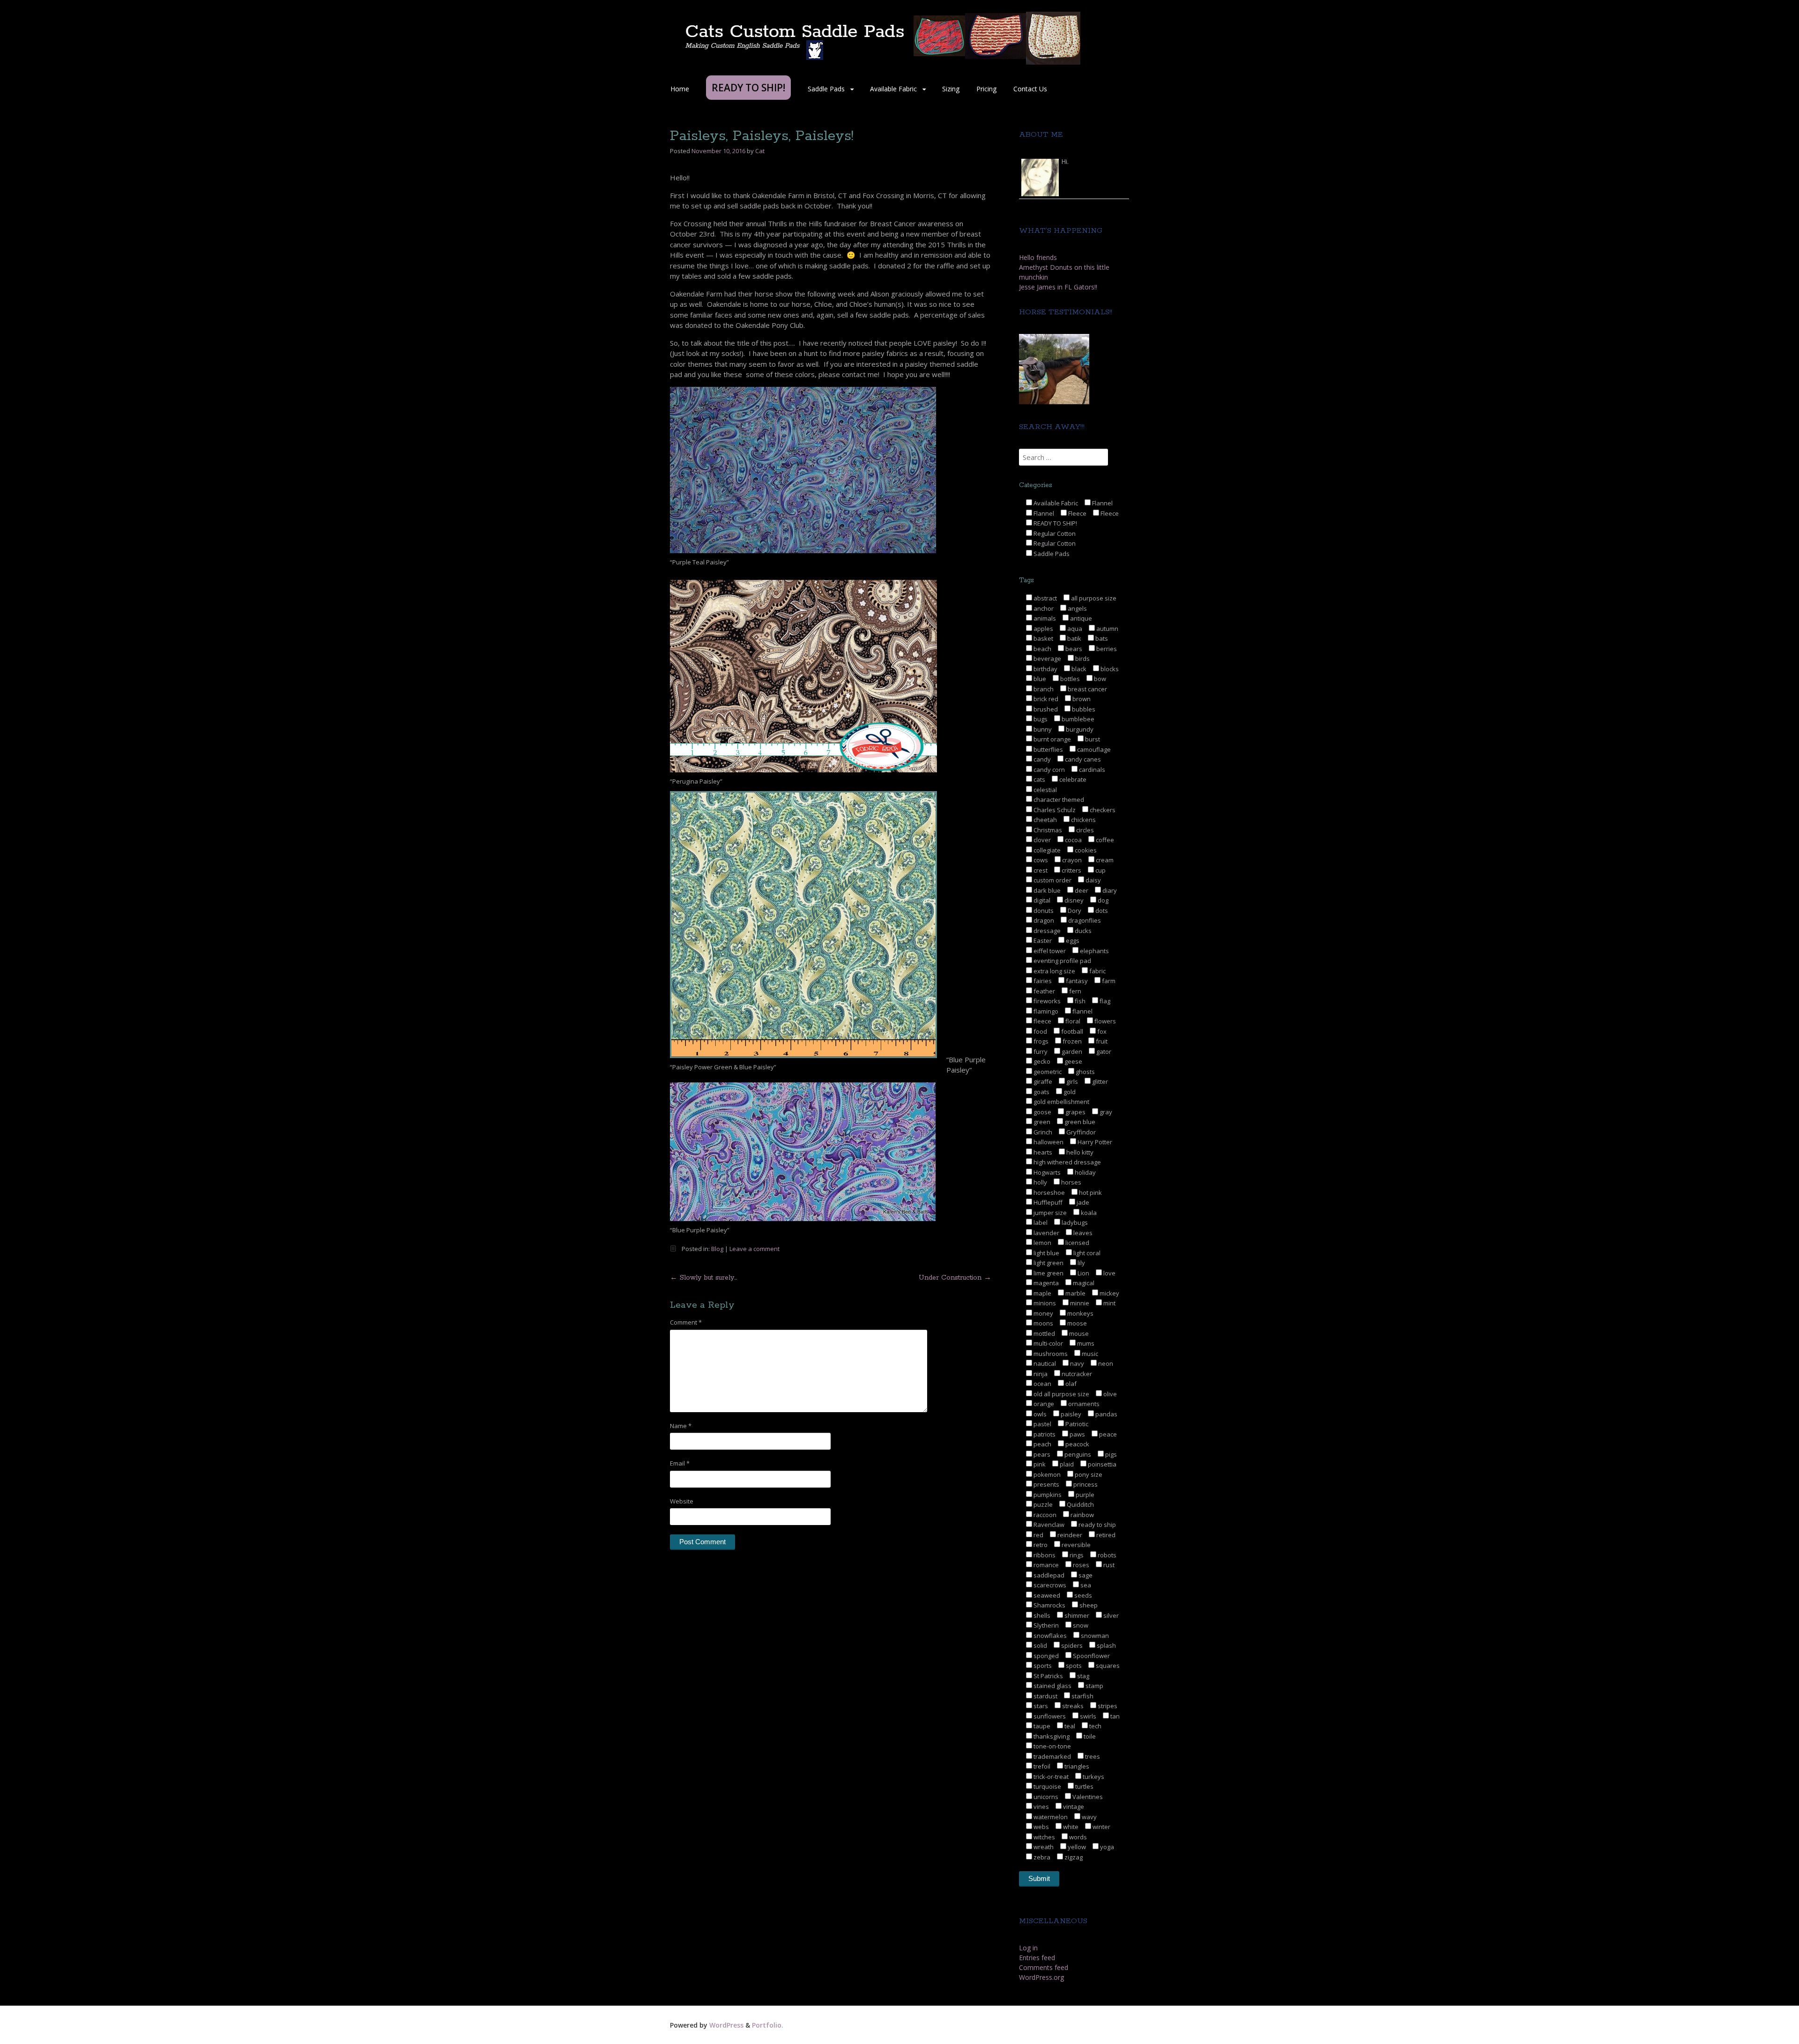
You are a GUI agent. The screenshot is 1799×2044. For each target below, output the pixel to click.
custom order (1052, 880)
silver (1110, 1615)
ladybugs (1074, 1222)
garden (1071, 1052)
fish (1079, 1001)
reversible (1075, 1545)
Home (680, 89)
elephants (1094, 951)
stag (1082, 1676)
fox (1101, 1031)
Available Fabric (893, 89)
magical (1083, 1283)
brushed (1045, 709)
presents (1046, 1484)
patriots (1044, 1434)
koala (1088, 1213)
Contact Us (1030, 89)
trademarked (1052, 1756)
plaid (1066, 1464)
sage (1085, 1575)
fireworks (1046, 1001)
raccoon (1044, 1515)
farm (1108, 981)
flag (1104, 1001)
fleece (1042, 1021)
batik (1074, 638)
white (1070, 1827)
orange (1043, 1404)
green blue (1079, 1122)
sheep (1088, 1605)
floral (1072, 1021)
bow (1099, 679)
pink (1039, 1464)
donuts (1043, 911)
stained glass (1052, 1686)
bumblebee (1077, 719)
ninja (1040, 1374)
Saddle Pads (826, 89)
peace (1107, 1434)
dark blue (1046, 890)
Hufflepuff (1047, 1202)
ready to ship (1096, 1525)
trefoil (1041, 1766)
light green (1048, 1263)
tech (1095, 1726)
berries (1106, 649)
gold (1069, 1092)
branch (1043, 689)
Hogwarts (1046, 1172)
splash (1106, 1645)
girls (1071, 1081)
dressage (1046, 931)
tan (1114, 1716)
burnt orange (1052, 739)
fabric (1097, 971)
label (1040, 1222)
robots (1106, 1555)
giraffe (1042, 1081)
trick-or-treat (1050, 1777)
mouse (1078, 1333)
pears (1041, 1454)
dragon (1043, 920)
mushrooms (1050, 1354)
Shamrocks (1049, 1605)
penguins (1077, 1454)
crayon (1071, 860)
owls (1039, 1414)
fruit (1101, 1041)
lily (1081, 1263)
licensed (1077, 1243)
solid (1040, 1645)
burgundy (1079, 729)
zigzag (1073, 1857)
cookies (1085, 850)
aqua (1074, 629)
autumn (1107, 629)
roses (1080, 1565)
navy (1076, 1363)
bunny (1042, 729)
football (1071, 1031)
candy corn (1048, 770)
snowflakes (1049, 1636)
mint (1109, 1303)
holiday (1085, 1172)
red (1038, 1535)
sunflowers (1049, 1716)
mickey (1109, 1293)
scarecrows (1049, 1585)
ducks (1082, 931)
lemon (1042, 1243)
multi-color (1048, 1343)
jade (1082, 1202)
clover (1041, 840)
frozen (1071, 1041)
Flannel (1102, 503)
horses (1070, 1182)
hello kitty (1079, 1152)
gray (1105, 1112)
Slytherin (1045, 1625)
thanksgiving (1051, 1736)
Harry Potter (1094, 1142)
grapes (1075, 1112)
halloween (1048, 1142)
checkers (1102, 810)
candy (1041, 759)
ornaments (1083, 1404)
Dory (1074, 911)
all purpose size (1093, 598)
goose (1042, 1112)
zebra (1041, 1857)
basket (1043, 638)
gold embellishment (1061, 1102)
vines (1041, 1807)
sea (1085, 1585)
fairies (1042, 981)
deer (1081, 890)
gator (1103, 1052)
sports (1042, 1666)
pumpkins (1047, 1495)
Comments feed (1044, 1967)
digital (1041, 900)
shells (1041, 1615)
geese (1073, 1061)
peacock (1077, 1444)
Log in (1028, 1948)
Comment (686, 1322)
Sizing (951, 89)
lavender (1046, 1233)
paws (1077, 1434)
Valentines (1087, 1797)
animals (1044, 618)
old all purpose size (1061, 1394)
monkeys (1080, 1313)
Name (681, 1426)
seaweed (1046, 1595)
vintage (1073, 1807)
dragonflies (1084, 920)
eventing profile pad (1062, 961)
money (1043, 1313)
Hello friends (1038, 257)
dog (1102, 900)
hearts (1042, 1152)
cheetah (1044, 820)
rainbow (1082, 1515)
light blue (1046, 1253)
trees (1092, 1756)
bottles (1069, 679)
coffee (1104, 840)
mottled (1044, 1333)
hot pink (1090, 1192)
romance (1045, 1565)
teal (1069, 1726)
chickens (1083, 820)
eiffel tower (1049, 951)
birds (1082, 659)
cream (1104, 860)
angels (1077, 608)
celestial (1044, 790)
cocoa (1073, 840)
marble (1075, 1293)
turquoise (1047, 1786)
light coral (1086, 1253)
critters (1071, 870)
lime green (1048, 1273)
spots (1073, 1666)
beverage (1047, 659)
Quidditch (1080, 1504)
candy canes (1082, 759)
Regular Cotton (1054, 533)
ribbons (1044, 1555)
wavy (1089, 1817)
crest (1040, 870)
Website (682, 1501)
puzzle (1042, 1504)
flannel (1082, 1011)
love (1109, 1273)
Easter (1042, 941)
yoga (1106, 1847)
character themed (1058, 800)
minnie (1079, 1303)
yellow (1076, 1847)
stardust (1045, 1696)
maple (1042, 1293)
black (1078, 669)
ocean (1042, 1384)
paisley (1070, 1414)
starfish (1082, 1696)
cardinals (1091, 770)
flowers (1104, 1021)
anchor (1043, 608)
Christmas (1047, 830)
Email (680, 1463)
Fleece (1077, 513)
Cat (760, 151)
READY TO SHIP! (1055, 523)
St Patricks (1048, 1676)
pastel (1042, 1424)
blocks (1109, 669)
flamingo (1045, 1011)
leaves (1082, 1233)
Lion (1083, 1273)
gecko (1041, 1061)
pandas (1106, 1414)
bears (1073, 649)
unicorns (1045, 1797)
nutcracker (1076, 1374)
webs (1041, 1827)
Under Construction (955, 1278)
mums (1085, 1343)
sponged (1045, 1656)
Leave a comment (755, 1249)
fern (1074, 991)
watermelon (1050, 1817)
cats (1039, 779)
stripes (1107, 1706)
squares (1107, 1666)
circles (1084, 830)
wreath (1043, 1847)
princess (1085, 1484)
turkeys (1093, 1777)
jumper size (1049, 1213)
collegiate (1046, 850)
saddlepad (1048, 1575)
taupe (1041, 1726)
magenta (1045, 1283)
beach (1042, 649)
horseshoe (1048, 1192)
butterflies (1048, 749)
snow (1080, 1625)
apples (1043, 629)
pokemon (1046, 1474)
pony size (1088, 1474)
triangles (1076, 1766)
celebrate (1072, 779)
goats (1041, 1092)
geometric (1047, 1072)
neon (1105, 1363)
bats (1101, 638)
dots (1101, 911)
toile (1089, 1736)
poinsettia (1101, 1464)
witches (1044, 1837)
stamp (1094, 1686)
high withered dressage (1067, 1162)
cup (1100, 870)
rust (1108, 1565)
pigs (1110, 1454)
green (1041, 1122)
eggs (1072, 941)
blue (1039, 679)
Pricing (986, 89)
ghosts (1085, 1072)
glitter (1099, 1081)
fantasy (1076, 981)
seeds (1082, 1595)
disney (1073, 900)
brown (1081, 699)
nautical (1044, 1363)
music (1089, 1354)
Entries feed (1037, 1958)
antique (1080, 618)
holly (1040, 1182)
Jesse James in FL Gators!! (1058, 287)
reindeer (1069, 1535)
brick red (1045, 699)
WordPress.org (1041, 1977)
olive (1109, 1394)
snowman (1094, 1636)
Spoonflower (1091, 1656)
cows (1040, 860)
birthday (1045, 669)
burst (1092, 739)
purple (1084, 1495)
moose (1076, 1323)
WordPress (726, 2025)
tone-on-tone (1052, 1746)
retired (1105, 1535)
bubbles (1083, 709)
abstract (1044, 598)
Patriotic (1076, 1424)
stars (1040, 1706)
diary (1109, 890)
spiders (1071, 1645)
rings (1076, 1555)
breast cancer (1087, 689)
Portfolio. (768, 2025)
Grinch (1042, 1132)
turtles (1084, 1786)
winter (1101, 1827)
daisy (1093, 880)
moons (1043, 1323)
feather (1044, 991)
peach (1042, 1444)
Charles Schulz (1054, 810)
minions (1044, 1303)
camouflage (1093, 749)
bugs (1040, 719)
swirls (1087, 1716)
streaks (1072, 1706)
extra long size (1054, 971)
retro (1040, 1545)
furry (1040, 1052)
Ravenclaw (1048, 1525)
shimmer (1076, 1615)
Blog (717, 1249)
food (1040, 1031)
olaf (1070, 1384)
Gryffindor (1080, 1132)
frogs (1040, 1041)
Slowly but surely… (703, 1278)
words (1077, 1837)
